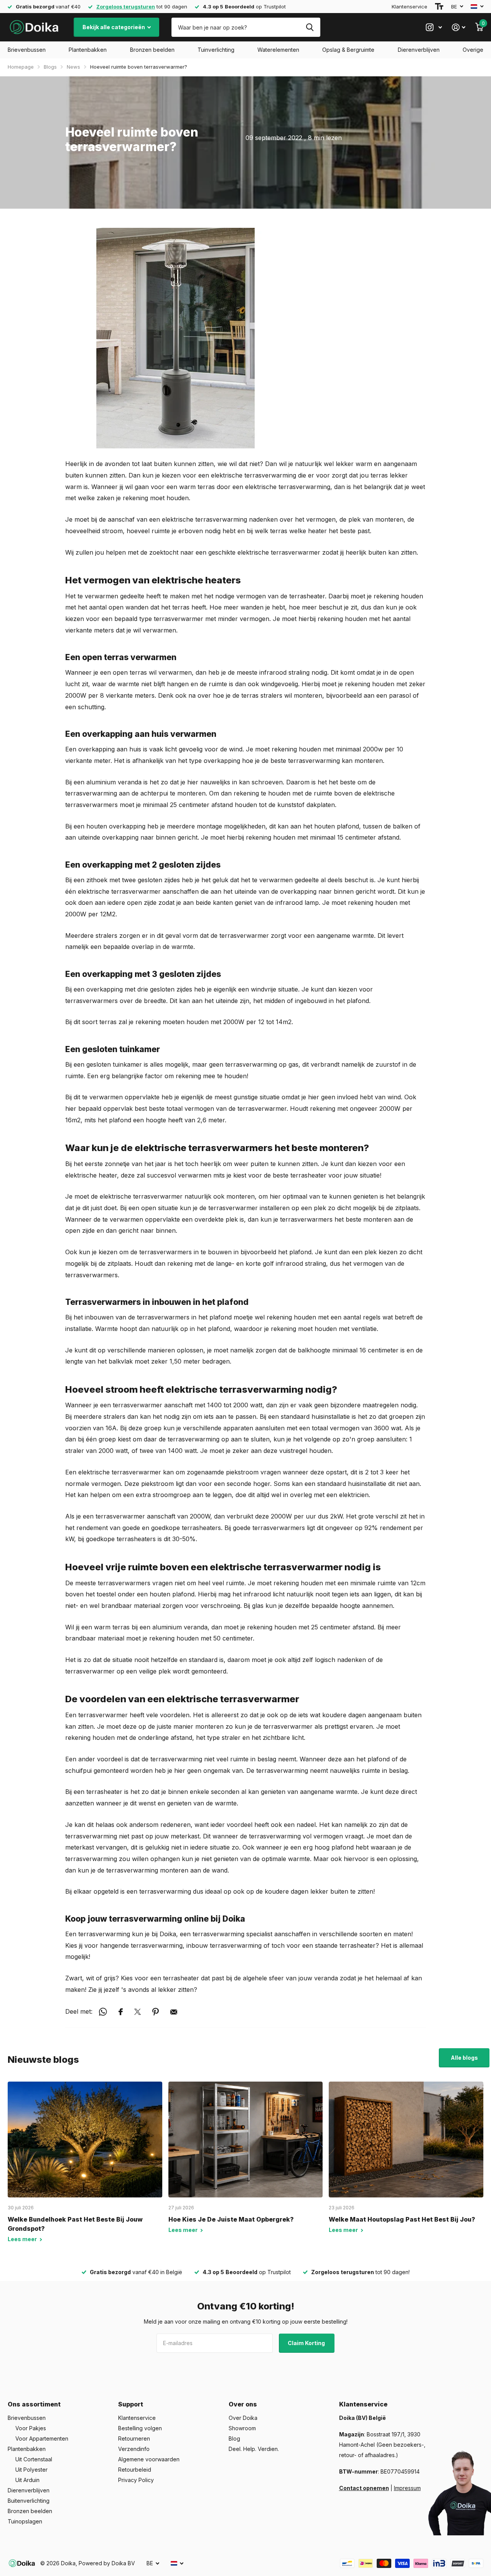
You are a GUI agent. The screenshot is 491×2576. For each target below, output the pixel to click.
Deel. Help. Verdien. (254, 2449)
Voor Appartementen (42, 2438)
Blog (234, 2438)
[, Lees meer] (434, 27)
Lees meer (23, 2239)
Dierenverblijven (419, 50)
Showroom (242, 2428)
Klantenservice (409, 7)
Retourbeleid (135, 2470)
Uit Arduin (27, 2480)
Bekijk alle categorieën (114, 27)
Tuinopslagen (25, 2521)
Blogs (50, 67)
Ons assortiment (34, 2404)
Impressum (407, 2488)
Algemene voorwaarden (149, 2459)
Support (131, 2404)
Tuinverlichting (216, 50)
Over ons (243, 2404)
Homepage (21, 67)
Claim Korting (307, 2343)
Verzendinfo (134, 2449)
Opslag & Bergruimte (348, 50)
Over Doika (243, 2418)
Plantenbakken (88, 50)
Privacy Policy (136, 2480)
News (73, 67)
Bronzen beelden (152, 50)
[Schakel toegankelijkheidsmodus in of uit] (439, 7)
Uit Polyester (31, 2470)
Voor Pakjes (31, 2428)
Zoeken (310, 27)
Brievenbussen (27, 50)
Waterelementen (278, 50)
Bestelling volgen (140, 2428)
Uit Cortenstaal (34, 2459)
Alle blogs (464, 2058)
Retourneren (134, 2438)
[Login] (459, 27)
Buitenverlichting (29, 2501)
